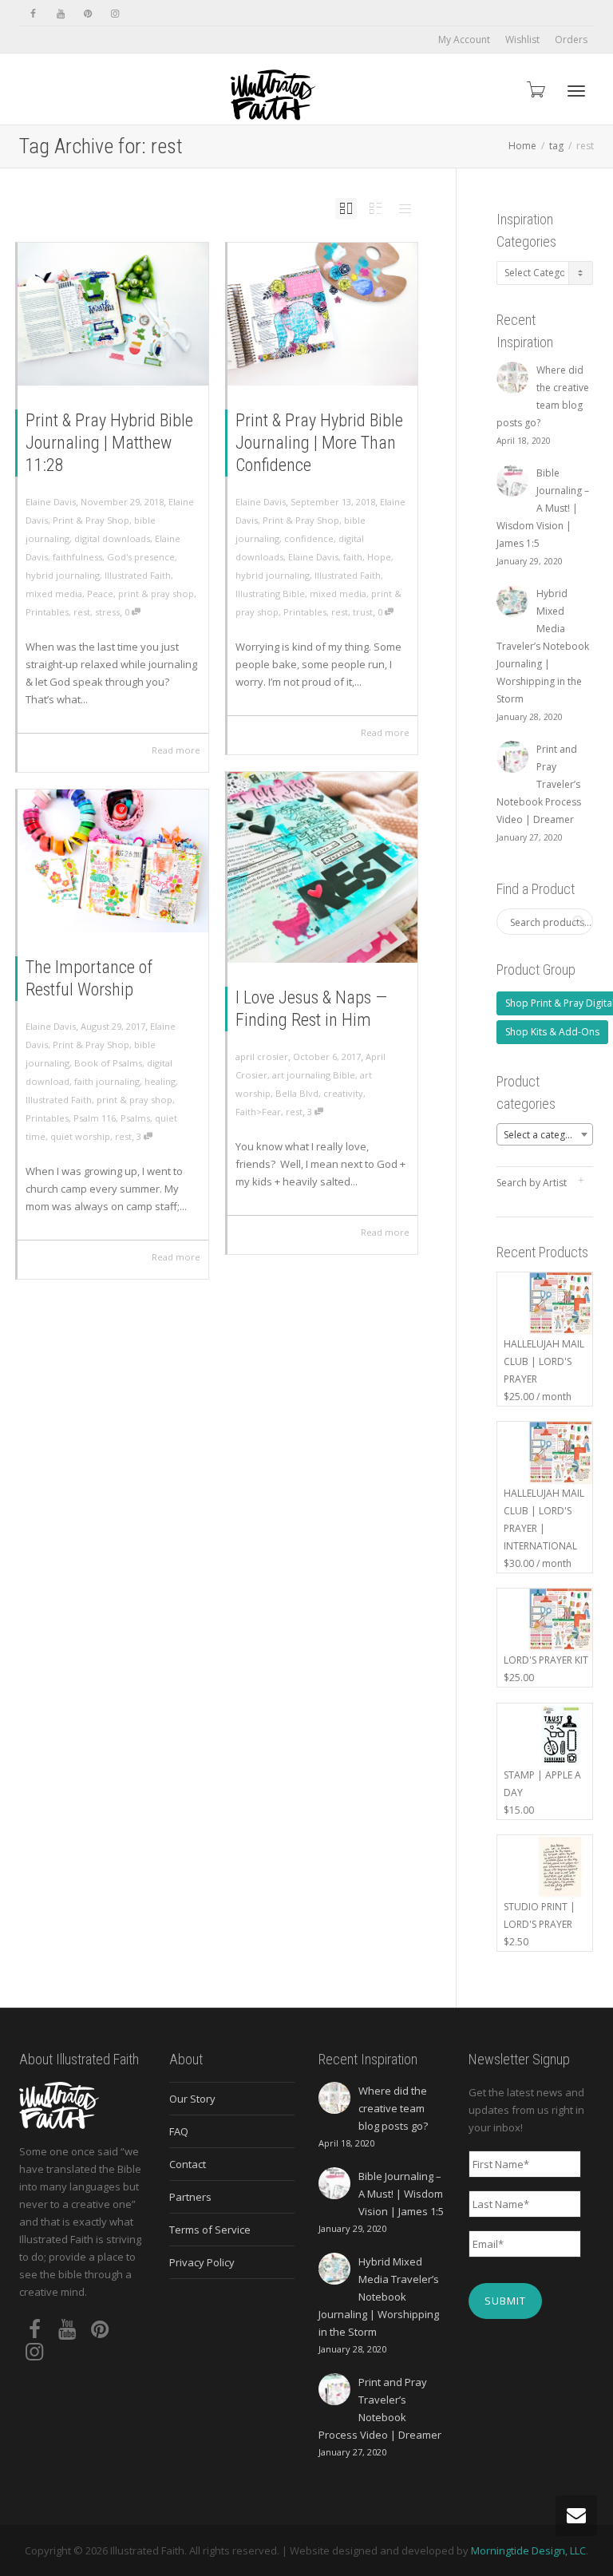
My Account (464, 40)
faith (353, 557)
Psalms (135, 1118)
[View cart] (535, 89)
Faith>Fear (258, 1112)
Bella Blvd (297, 1093)
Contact (188, 2164)
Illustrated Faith (138, 575)
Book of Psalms (108, 1063)
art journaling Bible (314, 1075)
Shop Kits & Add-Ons (552, 1032)
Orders (571, 40)
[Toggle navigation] (576, 91)
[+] (113, 314)
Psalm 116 (95, 1118)
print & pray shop (156, 594)
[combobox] (545, 1134)
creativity (343, 1093)
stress (107, 612)
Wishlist (522, 40)
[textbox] (545, 1135)
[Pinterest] (87, 13)
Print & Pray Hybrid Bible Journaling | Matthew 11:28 (109, 443)
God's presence (141, 557)
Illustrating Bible (270, 594)
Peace (100, 594)
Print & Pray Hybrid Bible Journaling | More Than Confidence (319, 443)
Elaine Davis (313, 557)
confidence (309, 538)
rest (82, 612)
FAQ (179, 2131)
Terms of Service (210, 2230)
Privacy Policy (202, 2262)
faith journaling (107, 1081)
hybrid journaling (63, 575)
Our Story (192, 2099)
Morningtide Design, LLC (528, 2550)
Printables (47, 612)
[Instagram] (115, 13)
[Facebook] (33, 13)
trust (363, 612)
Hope (379, 557)
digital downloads (112, 538)
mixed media (54, 594)
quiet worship (80, 1136)
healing (160, 1081)
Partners (190, 2197)
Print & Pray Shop (91, 520)
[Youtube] (60, 13)
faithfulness (77, 557)
